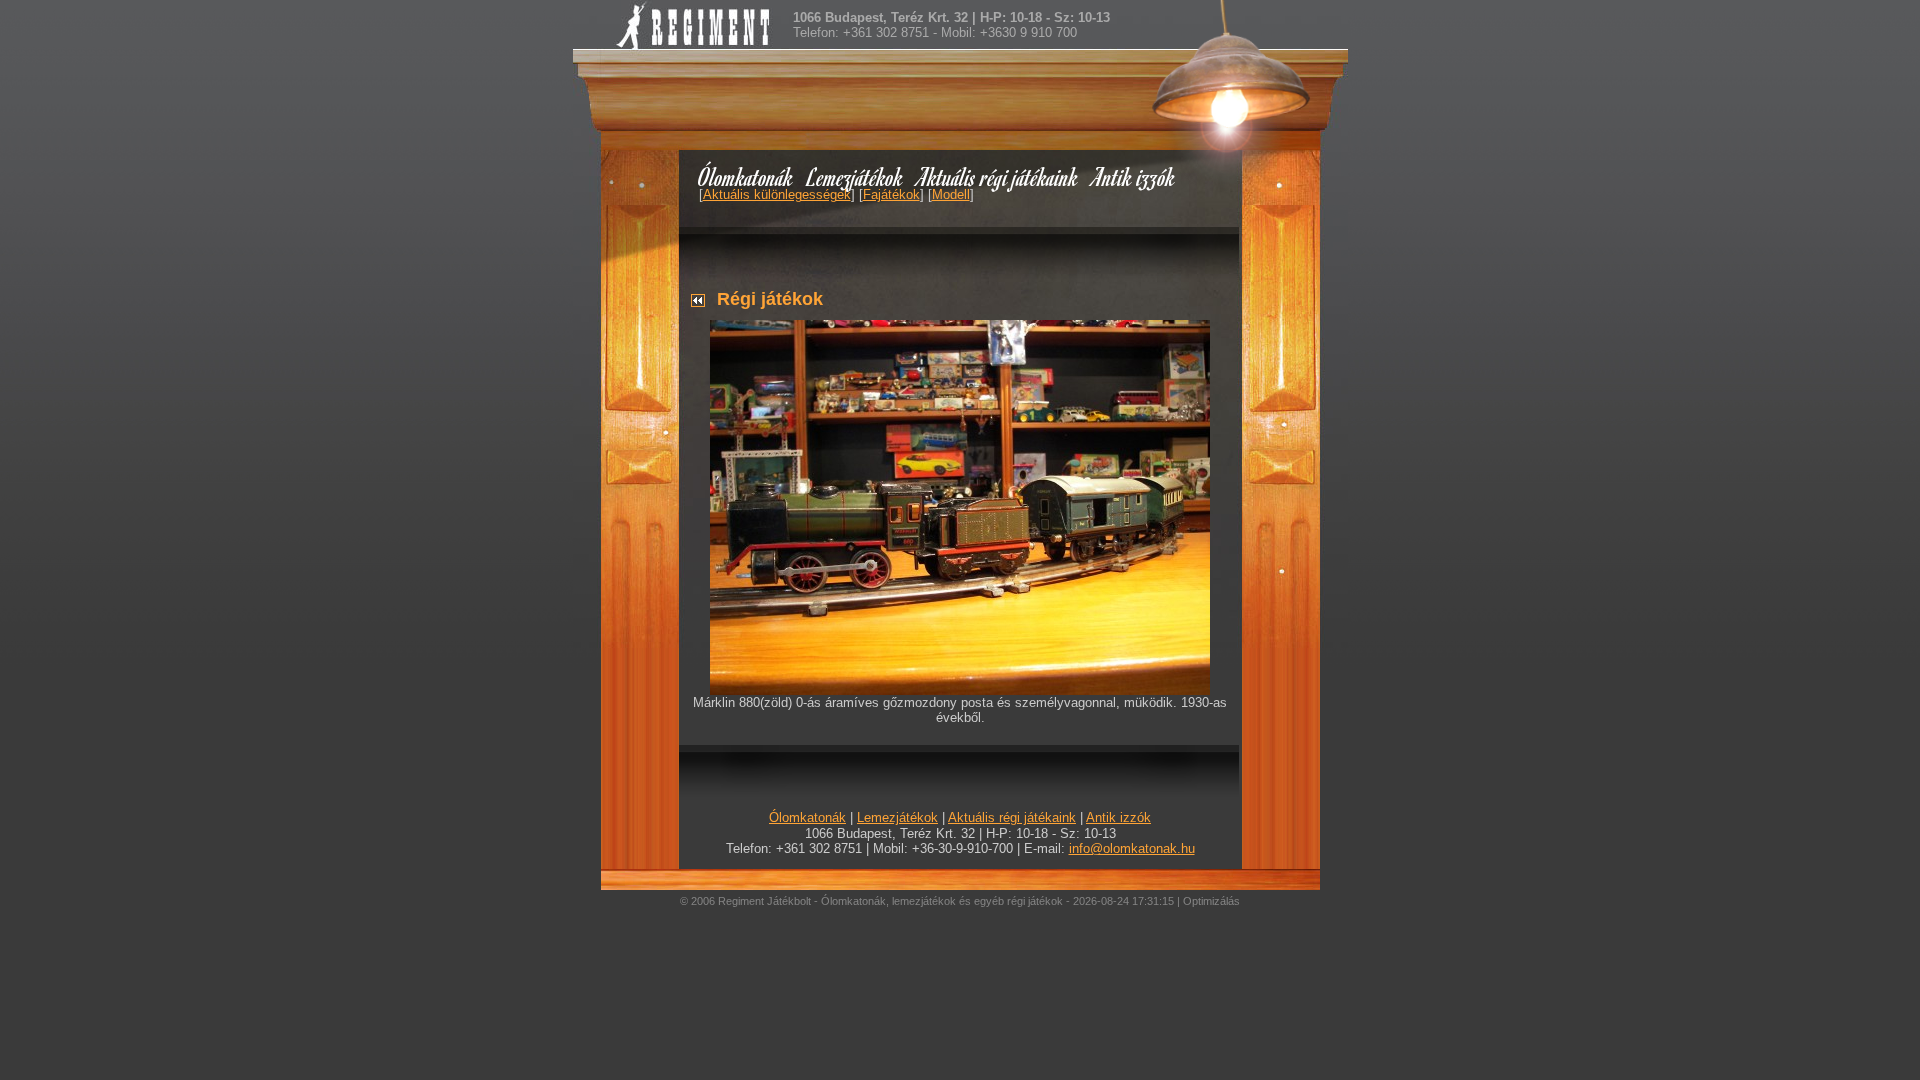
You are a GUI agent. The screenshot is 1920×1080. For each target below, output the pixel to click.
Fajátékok (891, 194)
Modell (951, 194)
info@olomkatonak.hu (1132, 848)
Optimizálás (1211, 901)
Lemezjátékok (855, 176)
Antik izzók (1134, 176)
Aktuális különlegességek (777, 194)
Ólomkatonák (745, 176)
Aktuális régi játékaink (998, 176)
